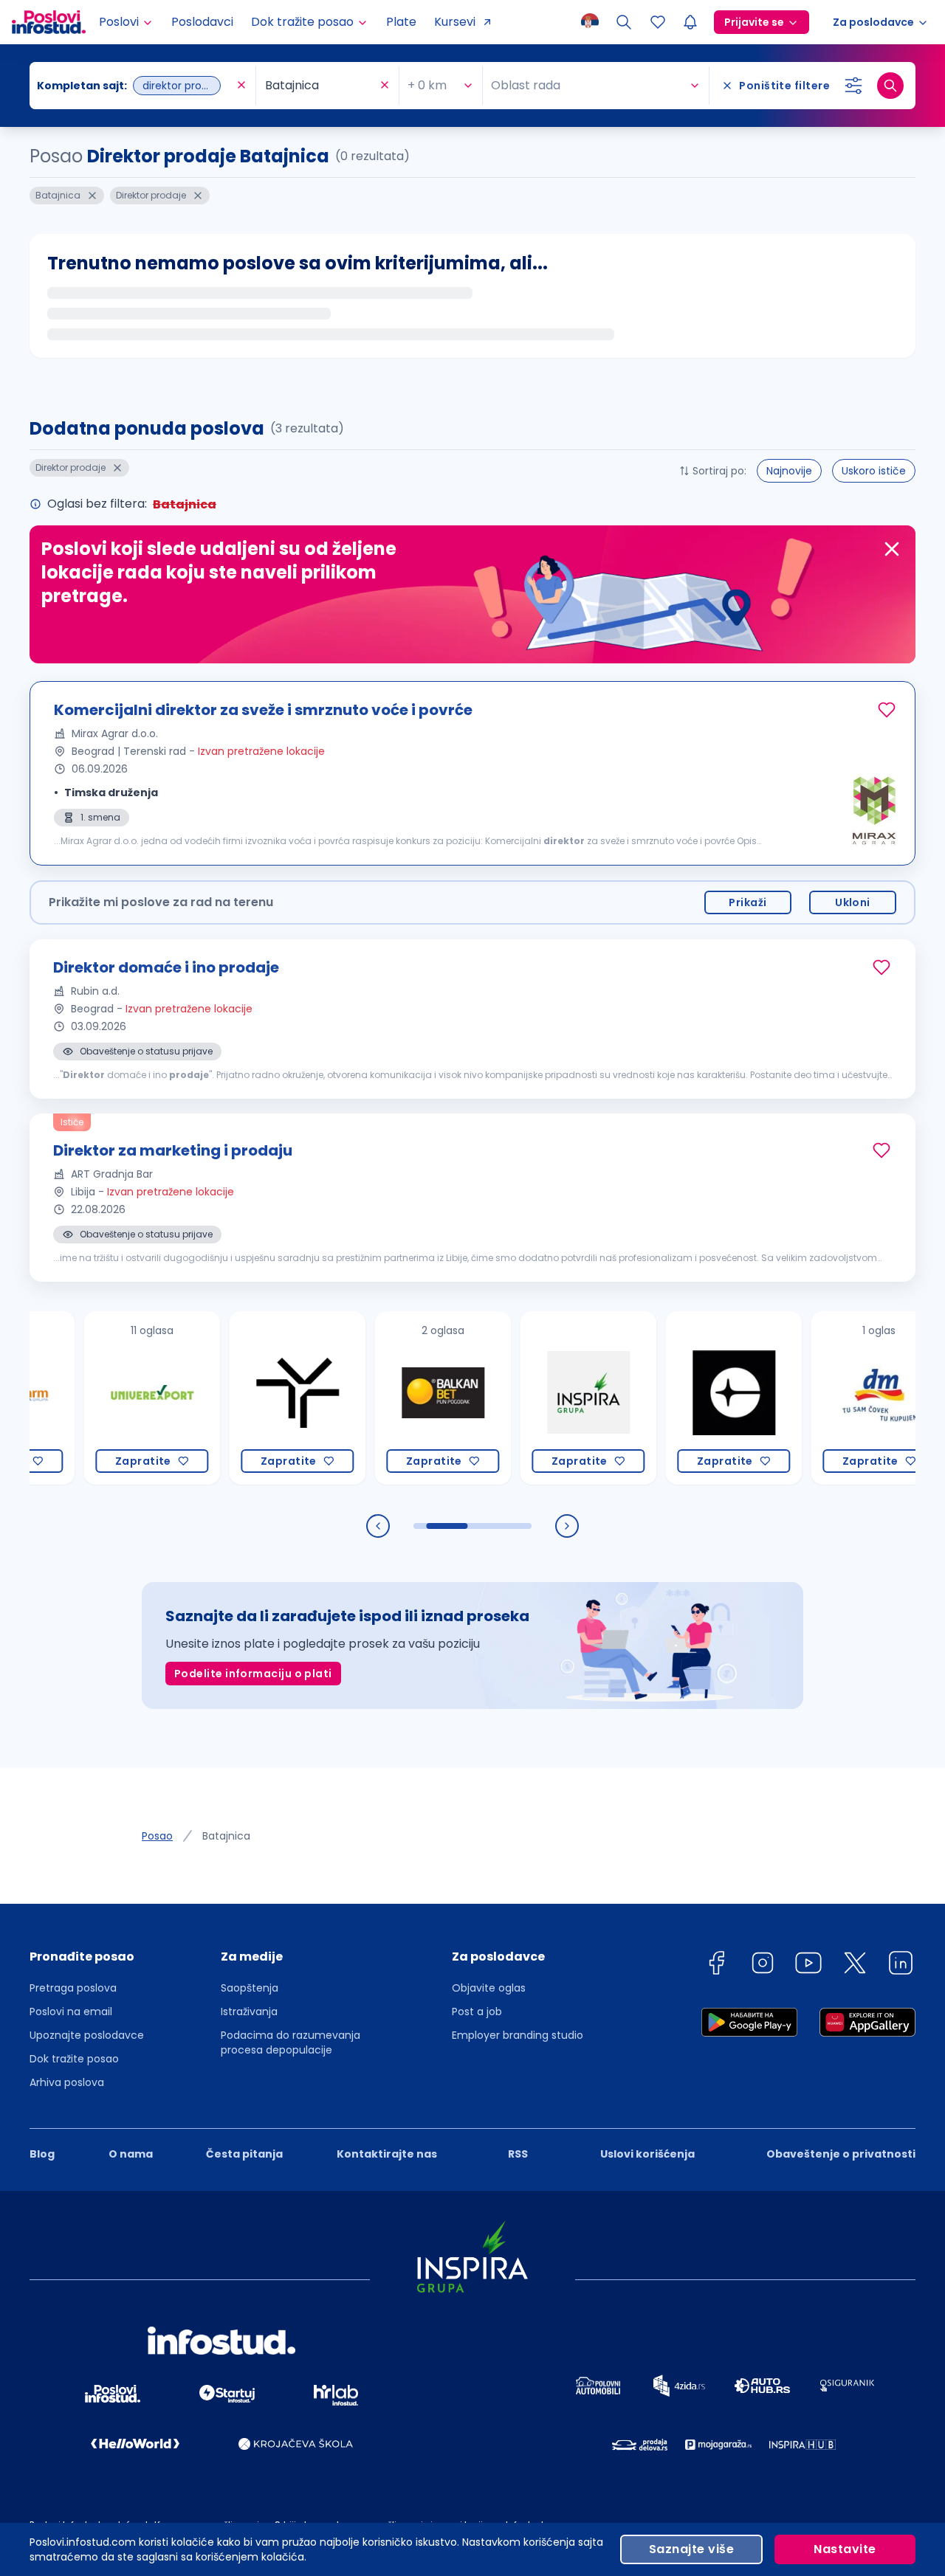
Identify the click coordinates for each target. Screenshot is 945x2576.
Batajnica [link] (226, 1836)
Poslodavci (202, 22)
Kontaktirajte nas (387, 2154)
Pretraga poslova (73, 1988)
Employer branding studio (518, 2035)
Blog (42, 2154)
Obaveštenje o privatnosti (841, 2154)
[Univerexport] (104, 1398)
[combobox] (135, 86)
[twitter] (855, 1965)
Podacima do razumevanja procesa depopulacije (291, 2043)
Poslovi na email (71, 2012)
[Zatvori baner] (892, 549)
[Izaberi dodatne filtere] (853, 86)
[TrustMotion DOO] (249, 1398)
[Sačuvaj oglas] (887, 710)
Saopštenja (250, 1988)
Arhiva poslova (67, 2082)
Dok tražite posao (74, 2059)
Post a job (477, 2012)
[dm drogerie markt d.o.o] (831, 1398)
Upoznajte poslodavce (87, 2035)
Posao (157, 1836)
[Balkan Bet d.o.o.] (395, 1398)
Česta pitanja (244, 2154)
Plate (401, 22)
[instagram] (763, 1965)
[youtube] (808, 1965)
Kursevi (455, 22)
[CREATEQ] (685, 1398)
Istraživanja (249, 2012)
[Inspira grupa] (540, 1398)
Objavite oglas (489, 1988)
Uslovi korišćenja (647, 2154)
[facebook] (716, 1965)
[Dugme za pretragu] (890, 86)
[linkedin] (901, 1965)
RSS (518, 2154)
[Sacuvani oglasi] (658, 22)
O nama (131, 2154)
